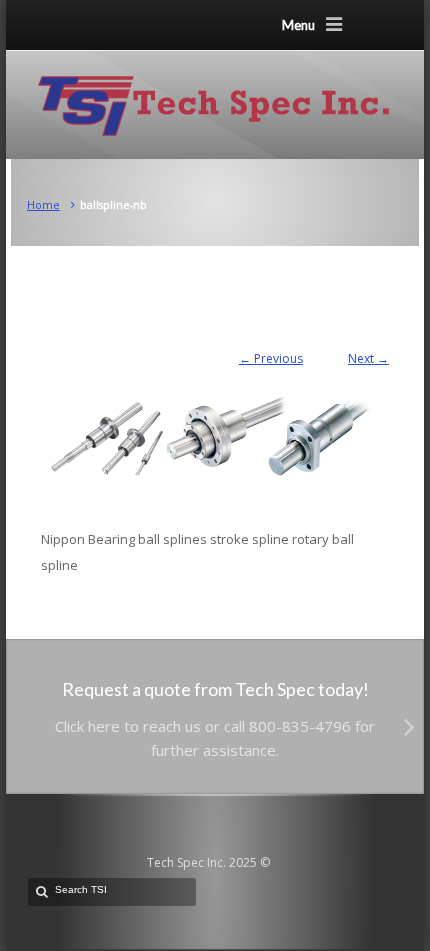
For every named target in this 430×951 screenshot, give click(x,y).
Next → (368, 358)
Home (43, 204)
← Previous (271, 358)
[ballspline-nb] (215, 427)
